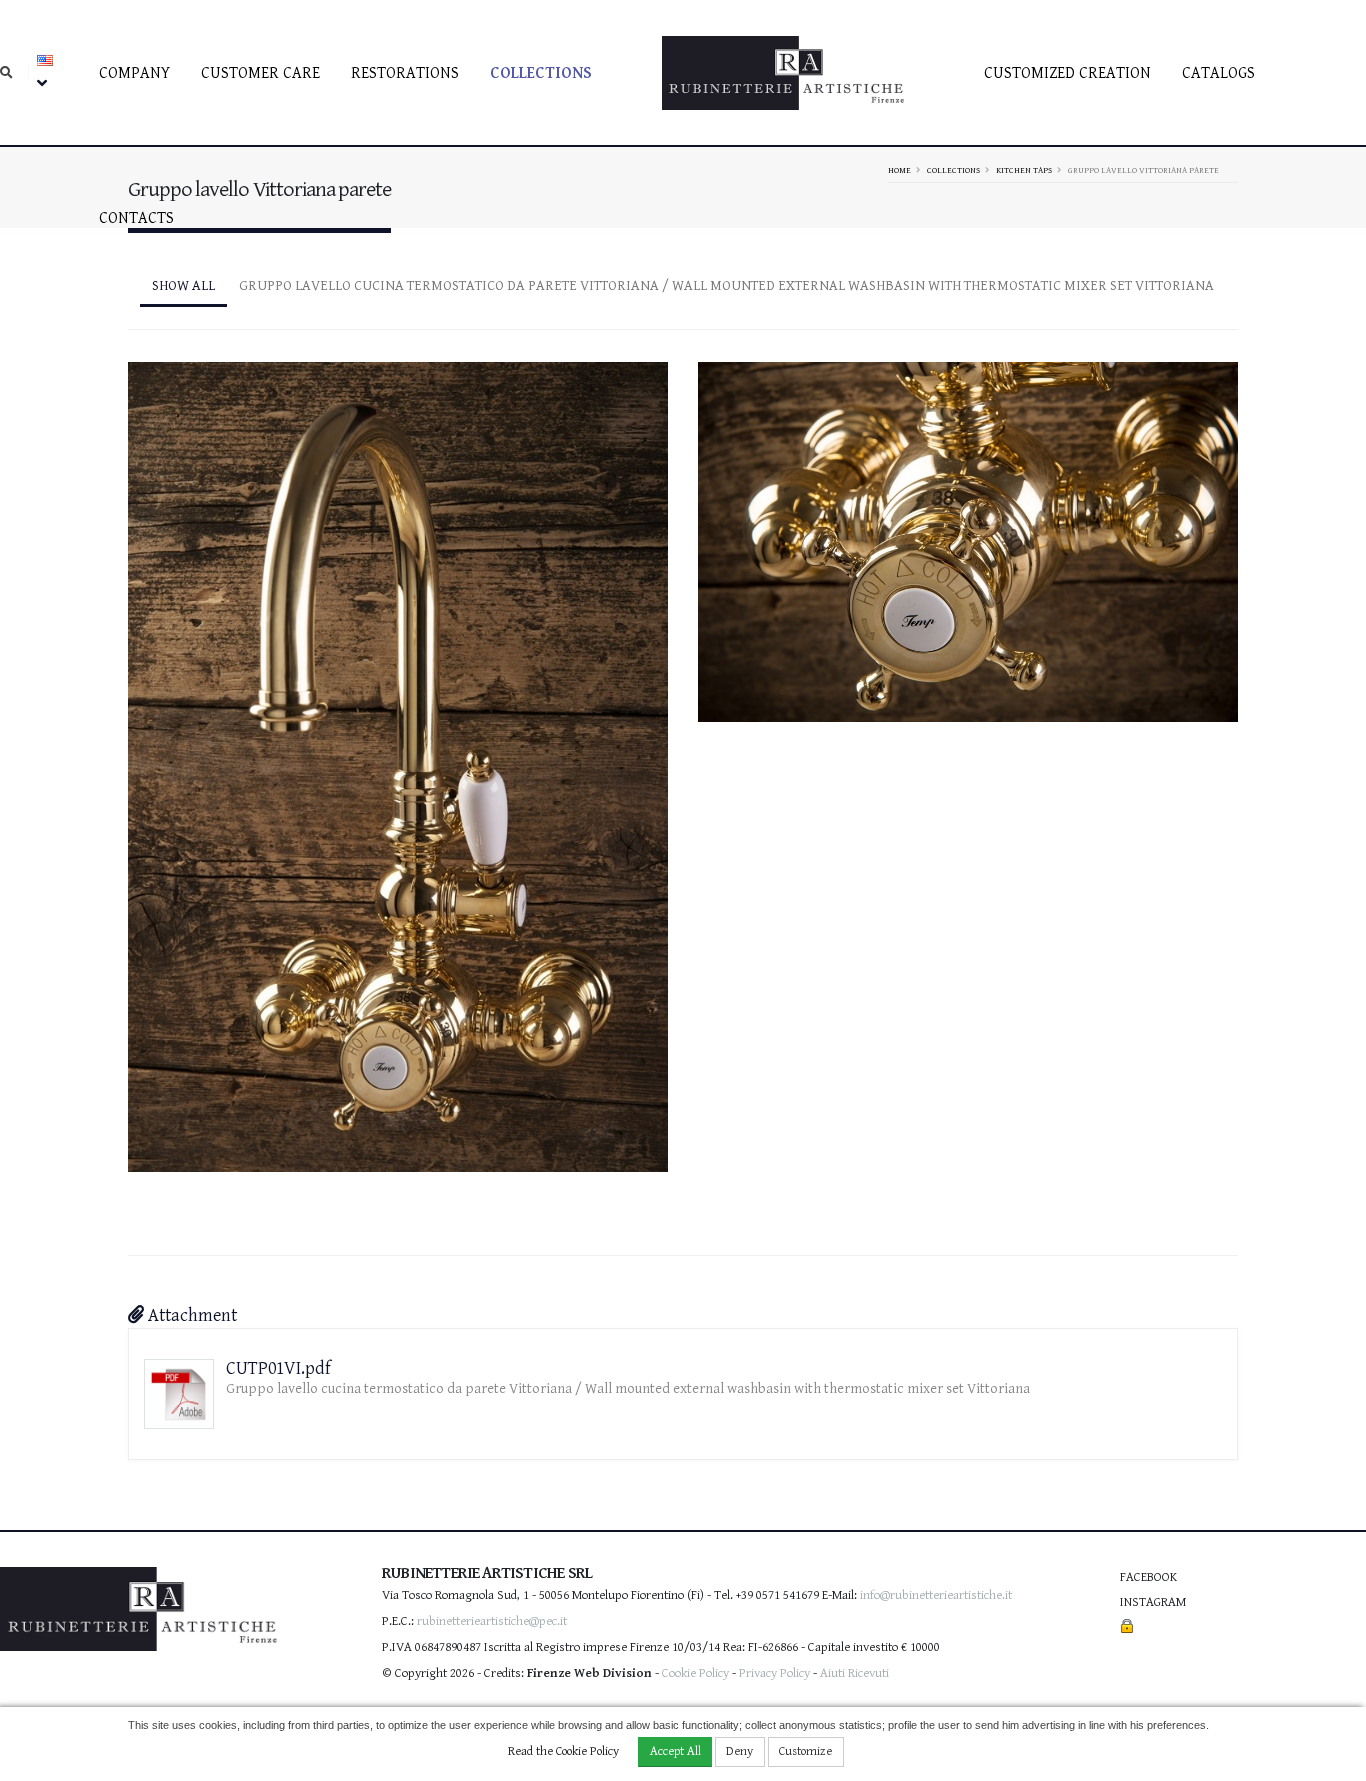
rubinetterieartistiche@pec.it (492, 1621)
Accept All (675, 1751)
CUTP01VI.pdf (278, 1368)
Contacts (136, 218)
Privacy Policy (774, 1673)
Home (899, 170)
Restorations (405, 73)
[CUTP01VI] (398, 757)
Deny (739, 1751)
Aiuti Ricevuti (854, 1673)
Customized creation (1067, 73)
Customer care (260, 73)
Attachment (190, 1315)
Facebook (1148, 1577)
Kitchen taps (1024, 170)
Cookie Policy (695, 1673)
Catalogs (1218, 73)
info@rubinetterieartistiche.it (936, 1595)
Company (134, 73)
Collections (541, 73)
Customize (805, 1751)
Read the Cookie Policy (563, 1751)
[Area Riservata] (1127, 1627)
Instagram (1153, 1602)
